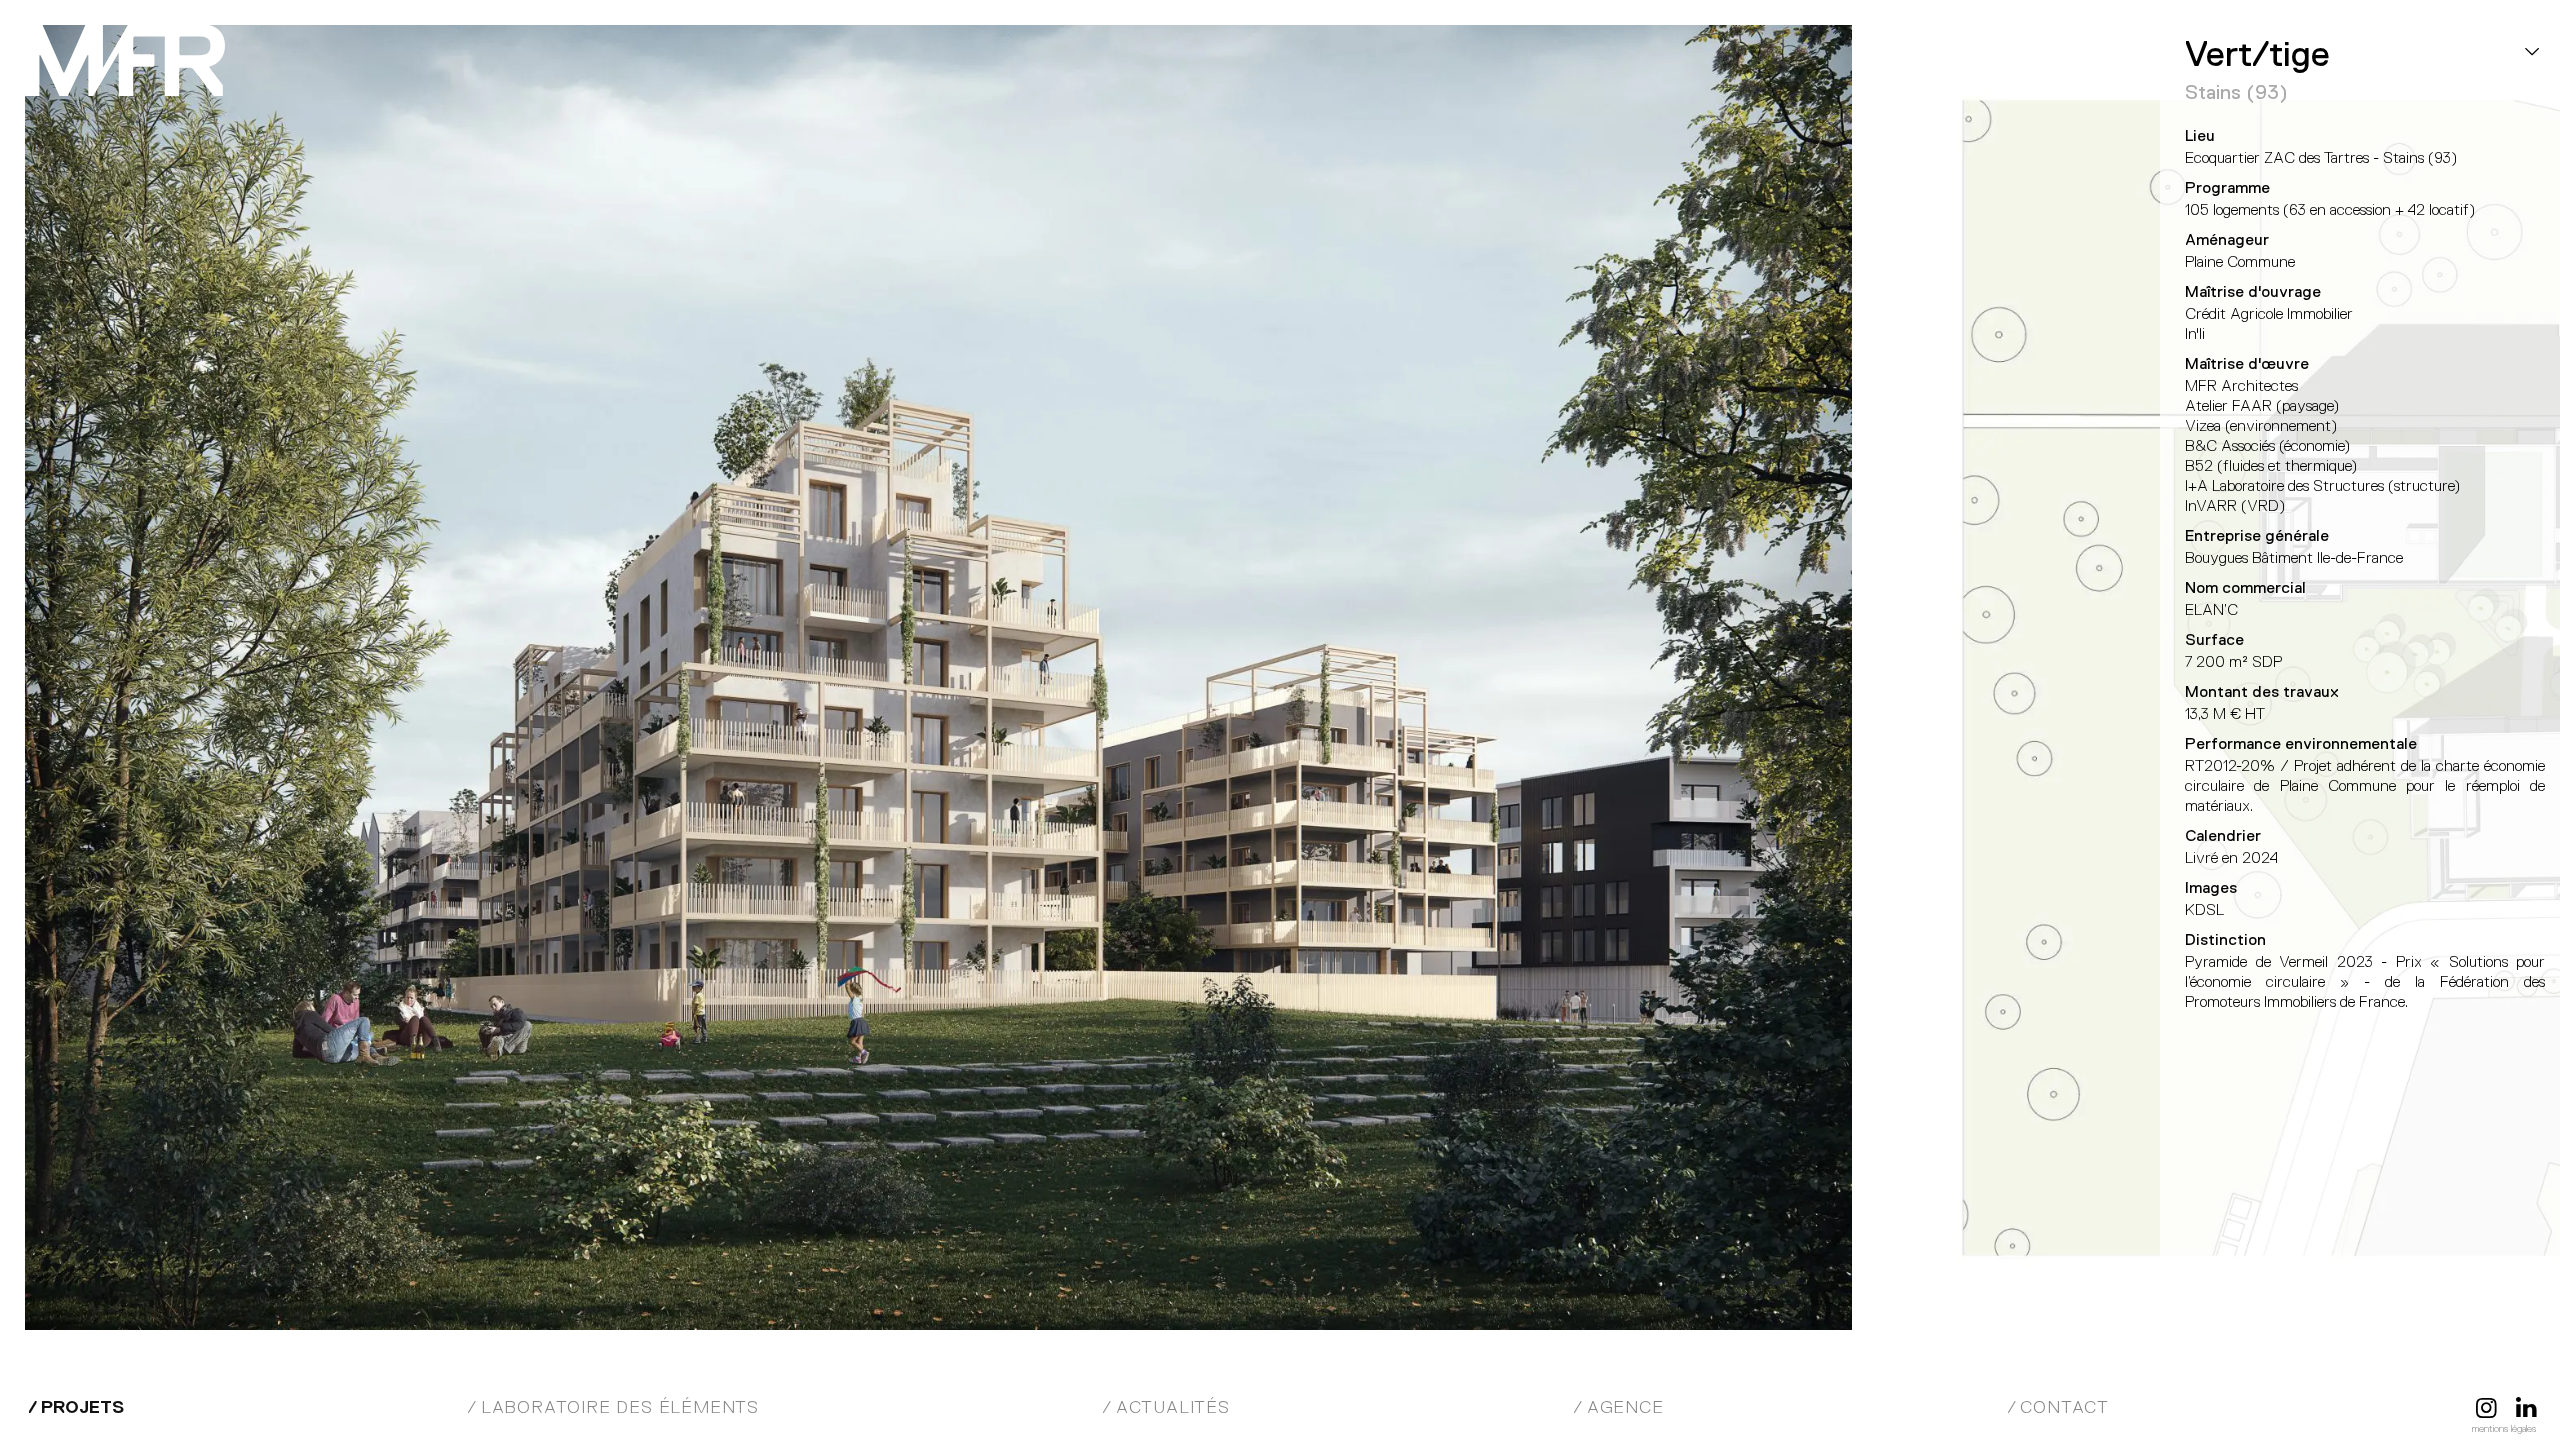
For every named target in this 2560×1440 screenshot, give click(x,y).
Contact (2064, 1407)
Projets (82, 1407)
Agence (1625, 1407)
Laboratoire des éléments (620, 1407)
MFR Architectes (125, 60)
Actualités (1173, 1407)
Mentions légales (2504, 1428)
